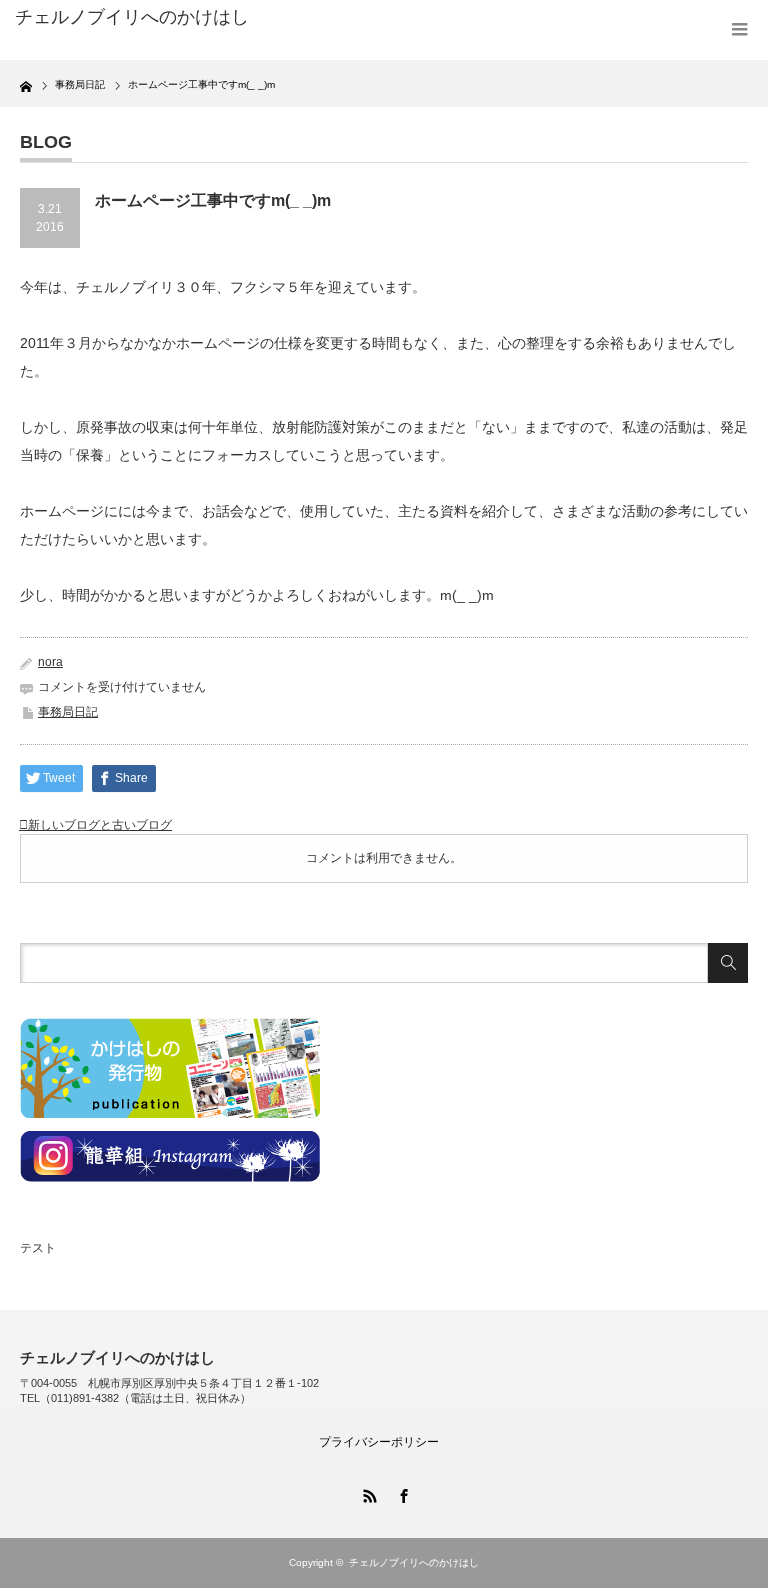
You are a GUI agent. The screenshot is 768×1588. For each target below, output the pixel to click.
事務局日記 (68, 712)
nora (50, 662)
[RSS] (367, 1493)
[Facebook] (401, 1493)
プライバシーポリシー (379, 1442)
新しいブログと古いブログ (100, 825)
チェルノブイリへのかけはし (132, 17)
